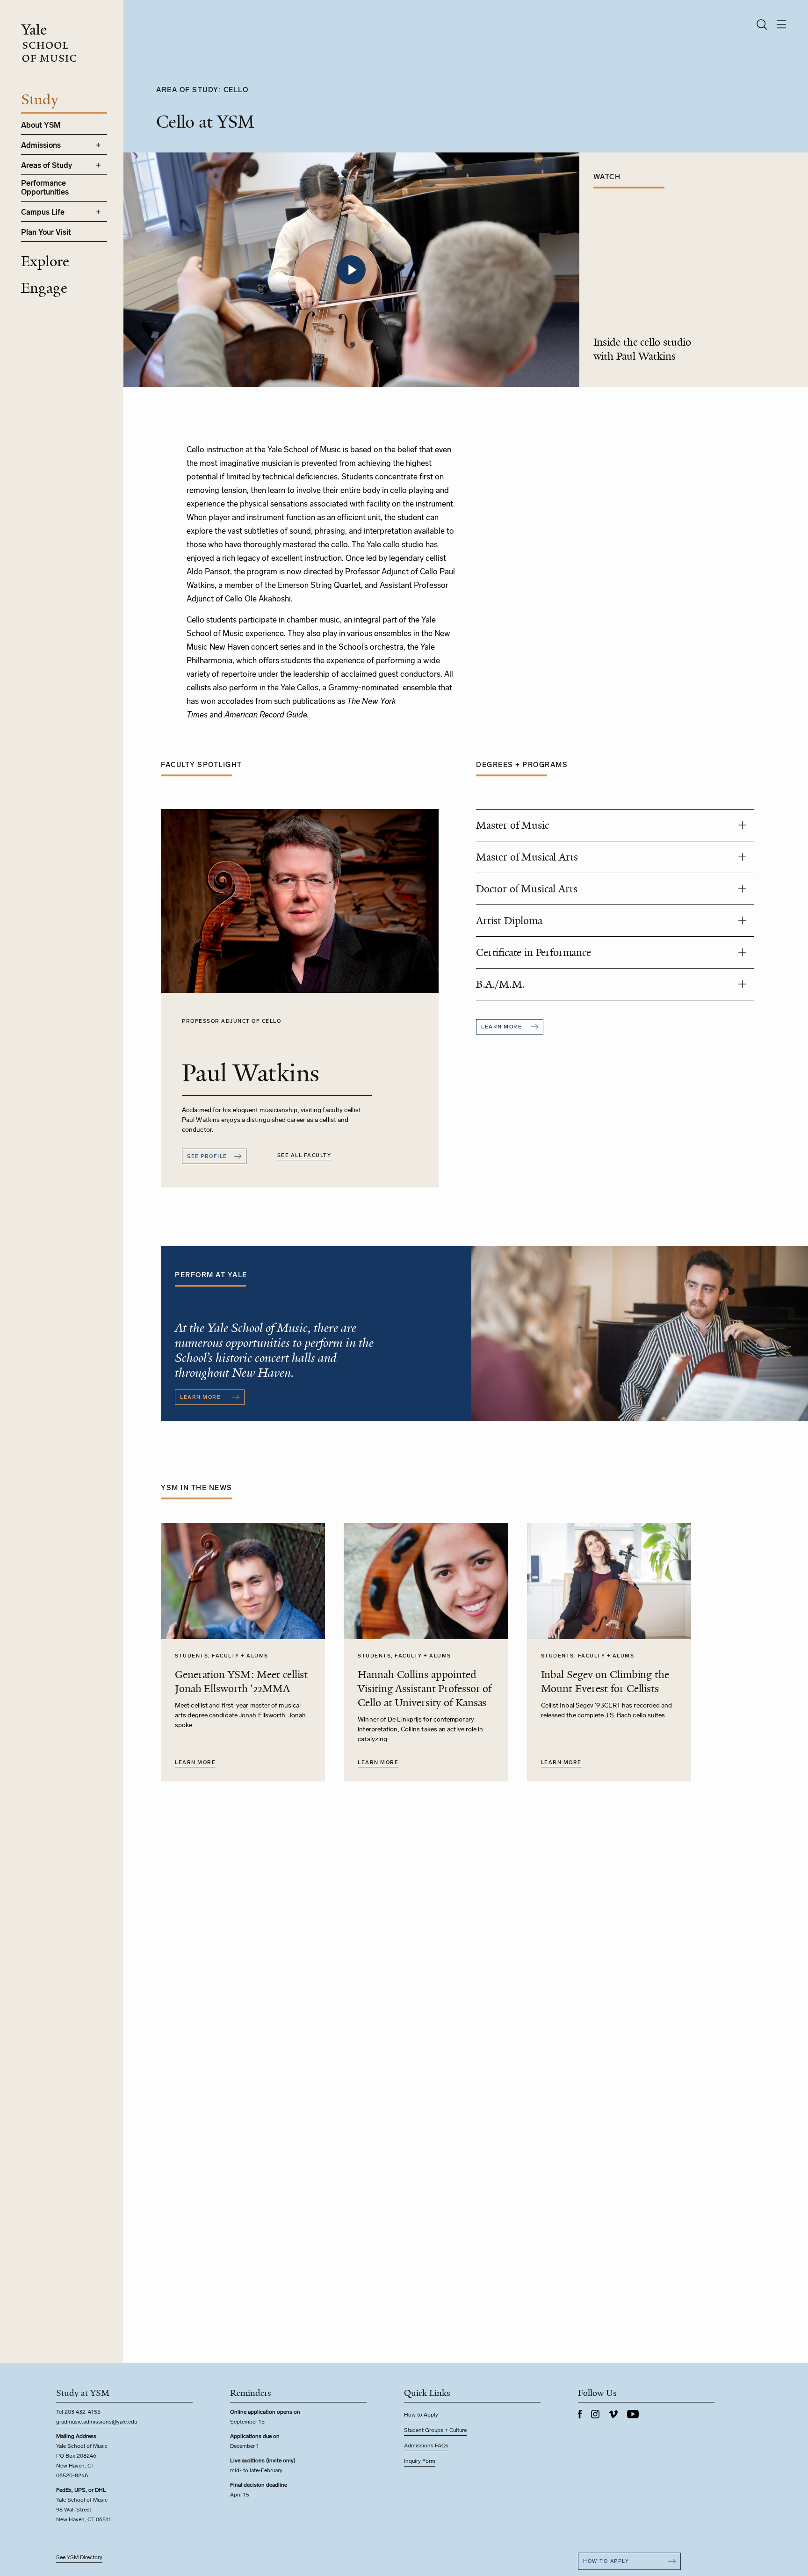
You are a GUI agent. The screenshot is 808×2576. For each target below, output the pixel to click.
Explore (45, 261)
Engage (44, 288)
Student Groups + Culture (435, 2430)
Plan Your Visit (46, 232)
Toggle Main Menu (782, 25)
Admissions (41, 145)
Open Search (762, 25)
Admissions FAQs (426, 2446)
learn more (501, 1027)
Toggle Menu (98, 145)
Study (40, 100)
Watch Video (351, 270)
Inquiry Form (420, 2461)
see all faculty (304, 1155)
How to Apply (421, 2415)
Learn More (195, 1762)
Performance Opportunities (45, 188)
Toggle (742, 825)
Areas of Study (47, 165)
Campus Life (43, 212)
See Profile (207, 1156)
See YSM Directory (79, 2557)
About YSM (41, 125)
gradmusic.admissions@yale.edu (97, 2422)
